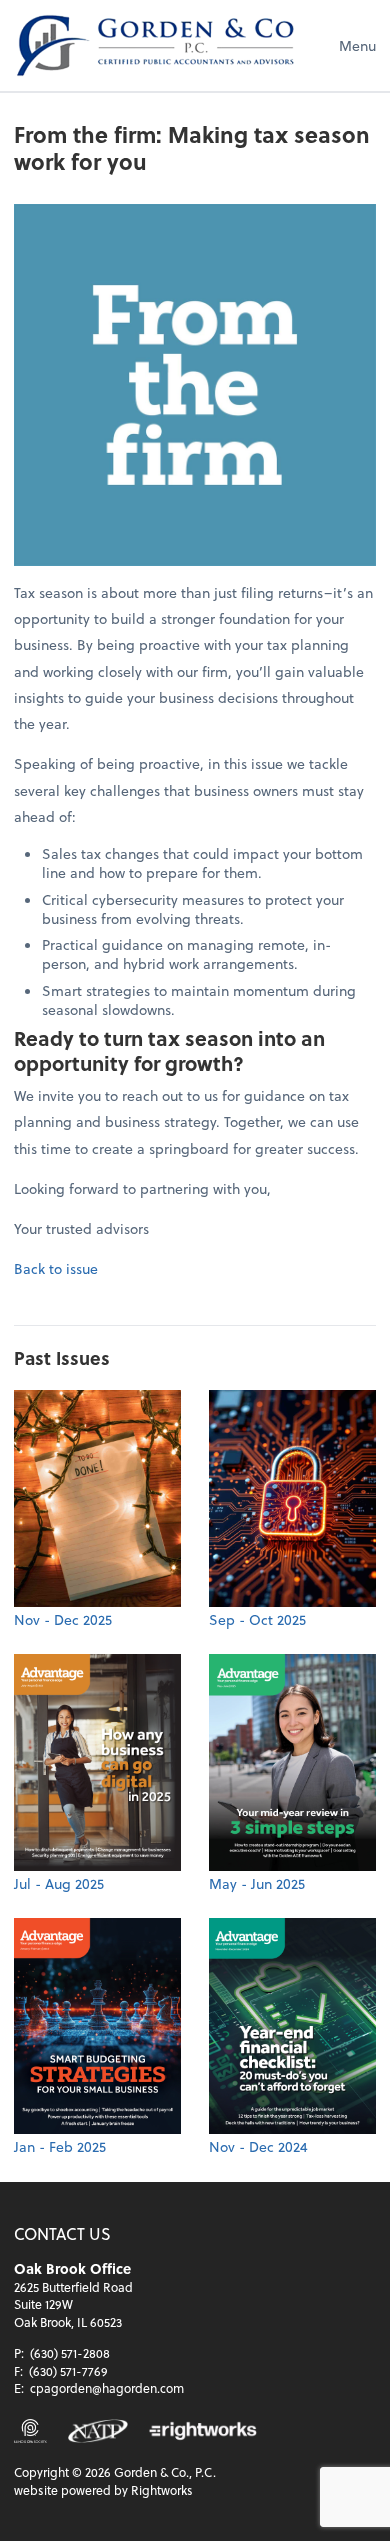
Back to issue (56, 1268)
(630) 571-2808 (70, 2353)
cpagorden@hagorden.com (107, 2388)
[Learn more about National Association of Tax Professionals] (98, 2431)
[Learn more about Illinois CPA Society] (30, 2431)
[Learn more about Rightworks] (203, 2431)
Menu (357, 45)
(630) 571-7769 (68, 2371)
